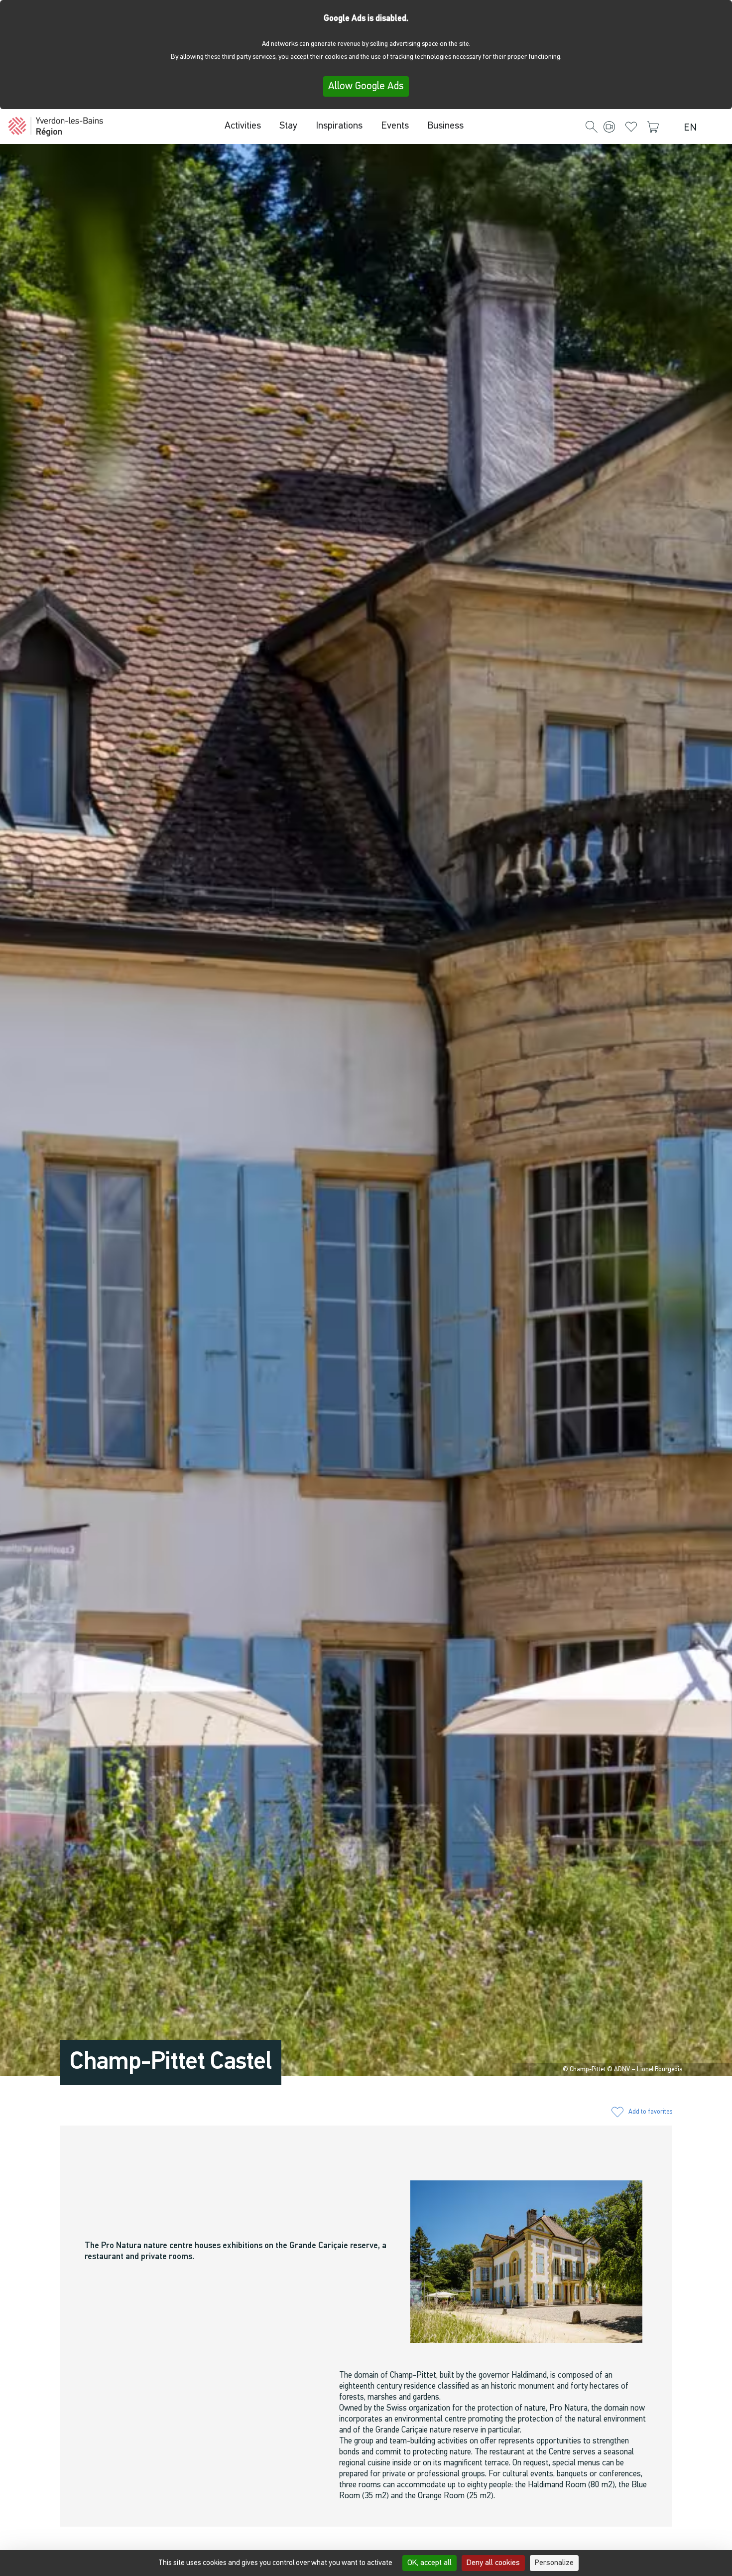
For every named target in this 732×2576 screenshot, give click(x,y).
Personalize (554, 2563)
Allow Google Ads (366, 86)
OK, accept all (429, 2563)
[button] (592, 128)
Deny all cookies (493, 2563)
